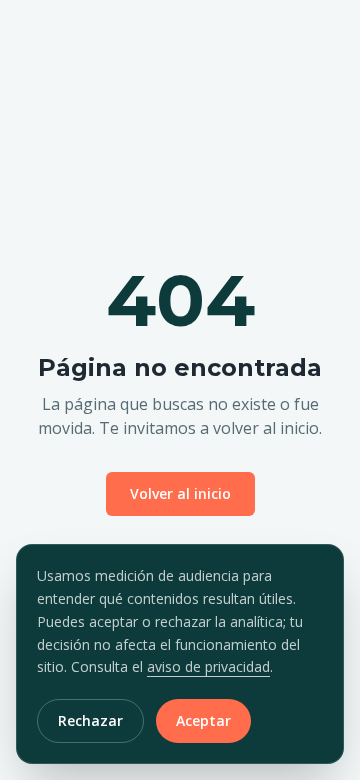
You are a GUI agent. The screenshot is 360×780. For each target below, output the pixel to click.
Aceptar (203, 720)
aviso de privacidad (208, 666)
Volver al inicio (180, 493)
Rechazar (90, 720)
